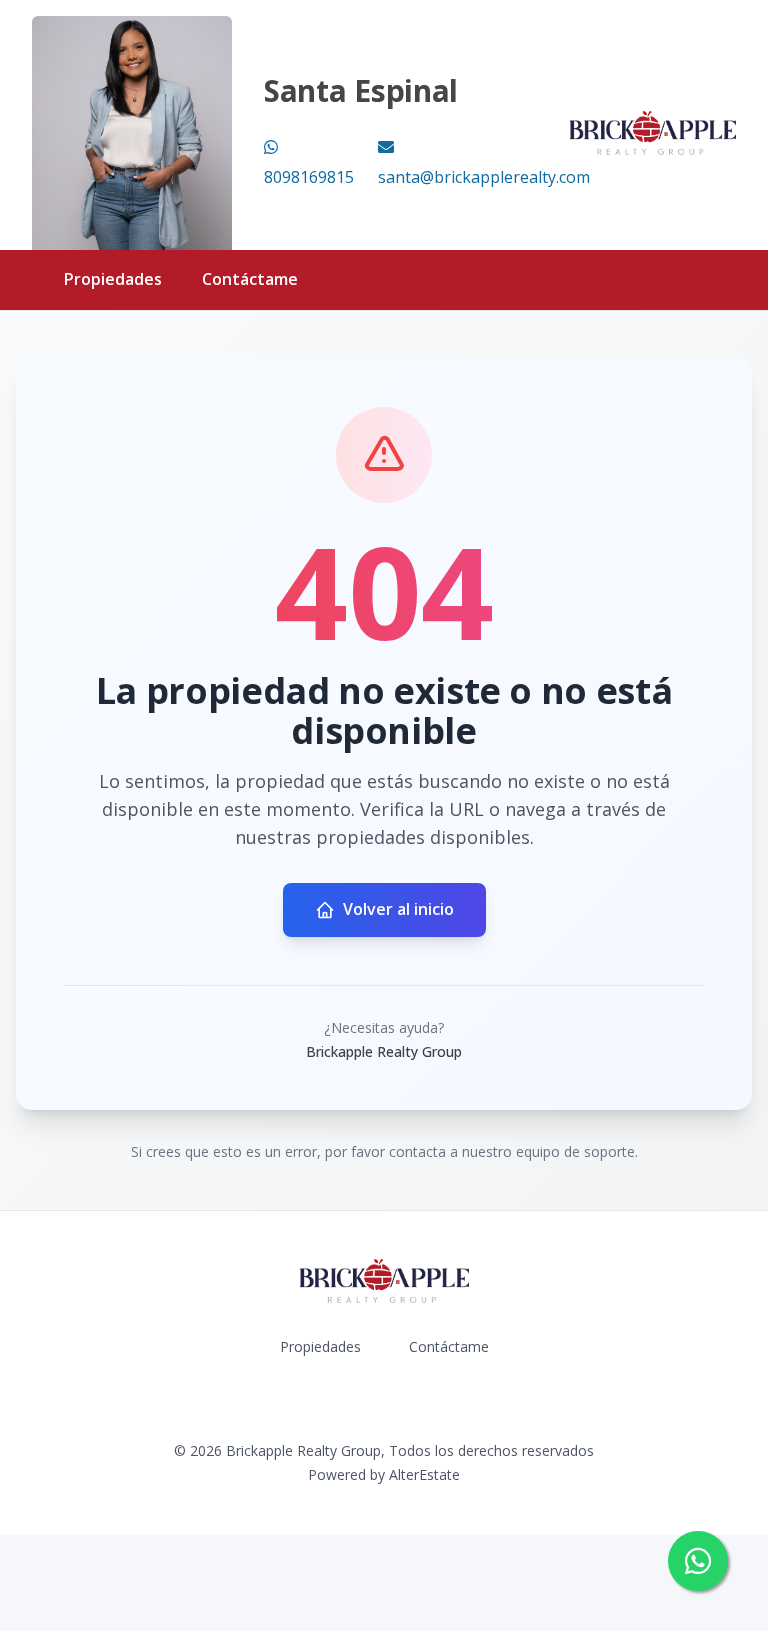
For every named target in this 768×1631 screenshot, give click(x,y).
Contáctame (250, 279)
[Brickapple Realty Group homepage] (652, 133)
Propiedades (113, 279)
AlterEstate (424, 1474)
